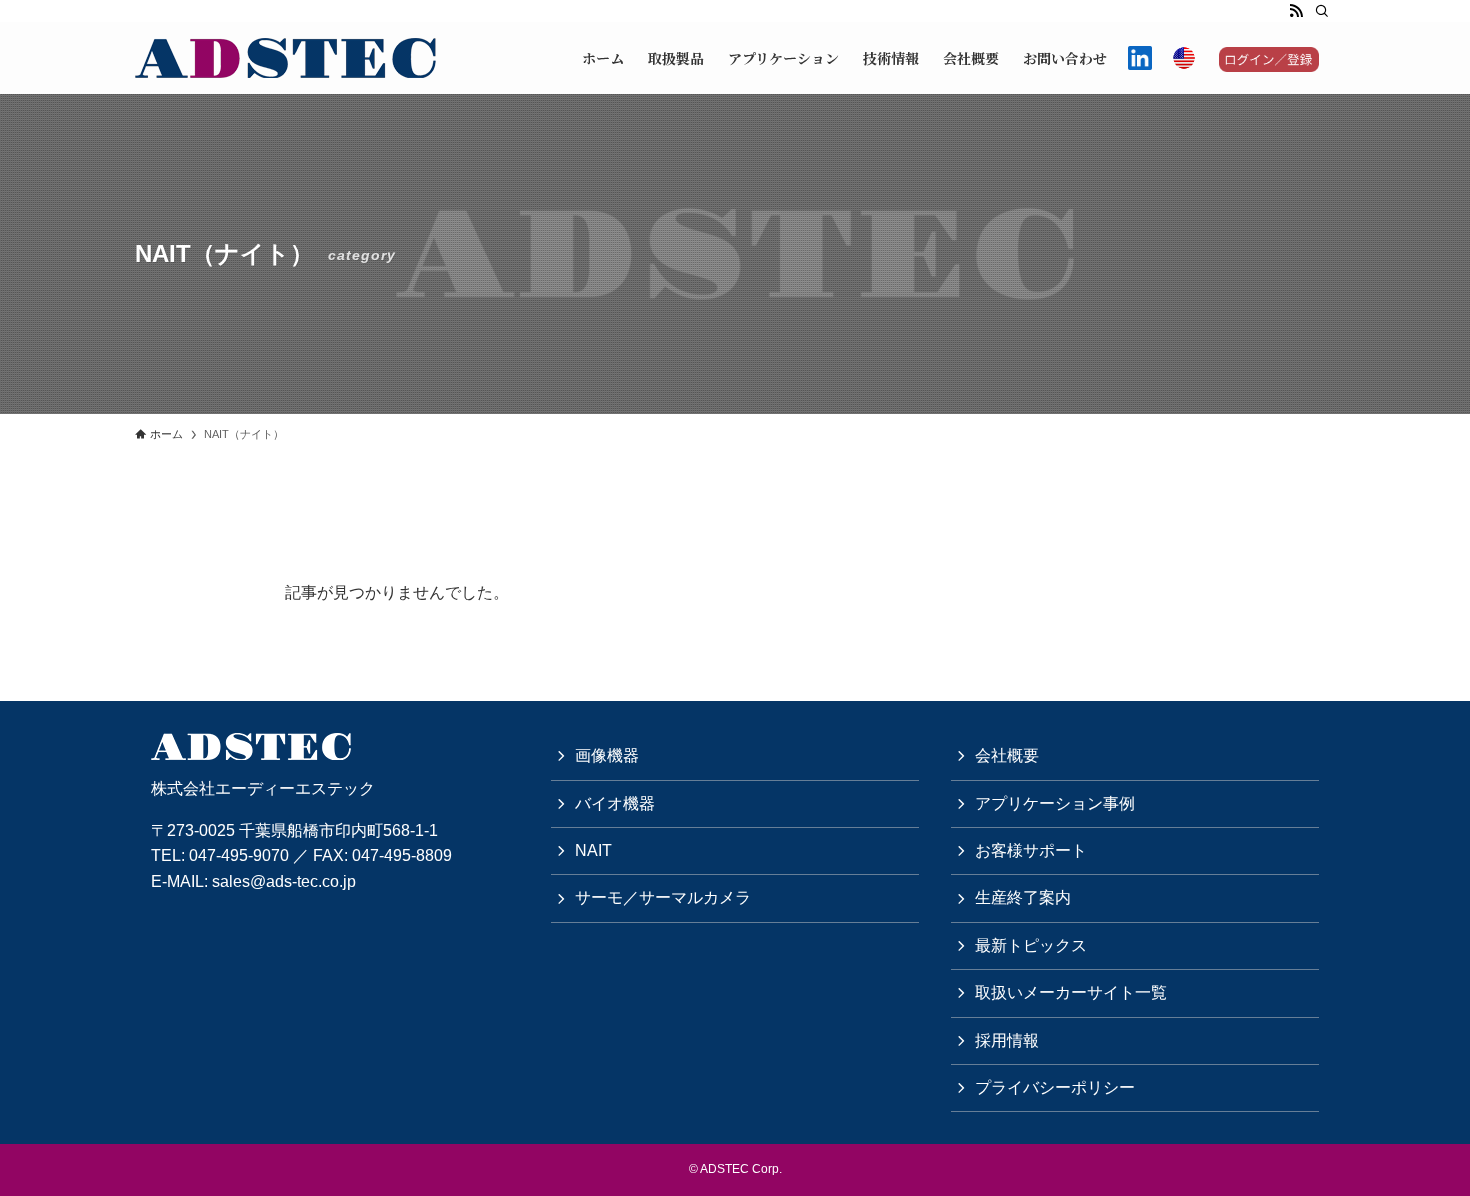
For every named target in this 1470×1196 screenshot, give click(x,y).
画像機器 (607, 755)
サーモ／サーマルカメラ (663, 897)
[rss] (1296, 11)
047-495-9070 (239, 855)
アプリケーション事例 (1055, 803)
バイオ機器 (615, 803)
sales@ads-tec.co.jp (284, 881)
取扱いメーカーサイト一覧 (1071, 992)
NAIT (593, 850)
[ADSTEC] (285, 58)
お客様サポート (1031, 850)
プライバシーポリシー (1055, 1087)
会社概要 (1007, 755)
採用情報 (1007, 1040)
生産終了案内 (1023, 897)
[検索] (1322, 11)
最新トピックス (1031, 945)
